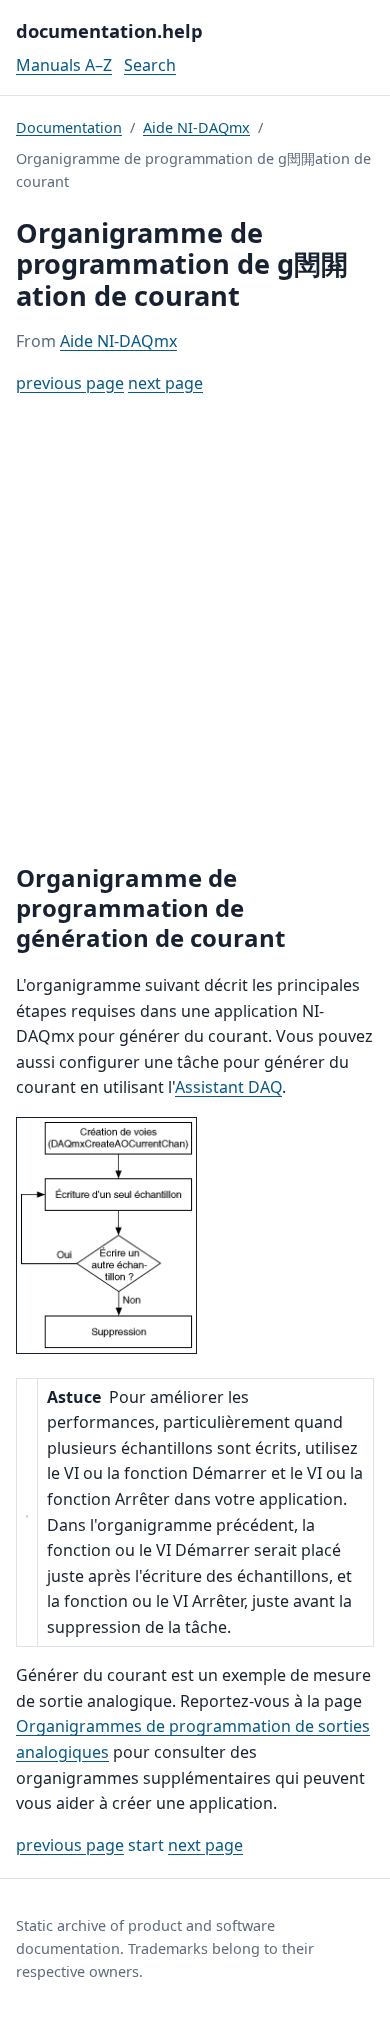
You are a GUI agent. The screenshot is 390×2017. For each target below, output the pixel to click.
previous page (70, 383)
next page (165, 383)
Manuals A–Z (64, 65)
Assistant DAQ (228, 1087)
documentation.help (109, 30)
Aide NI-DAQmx (196, 127)
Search (150, 65)
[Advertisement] (195, 630)
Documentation (69, 127)
